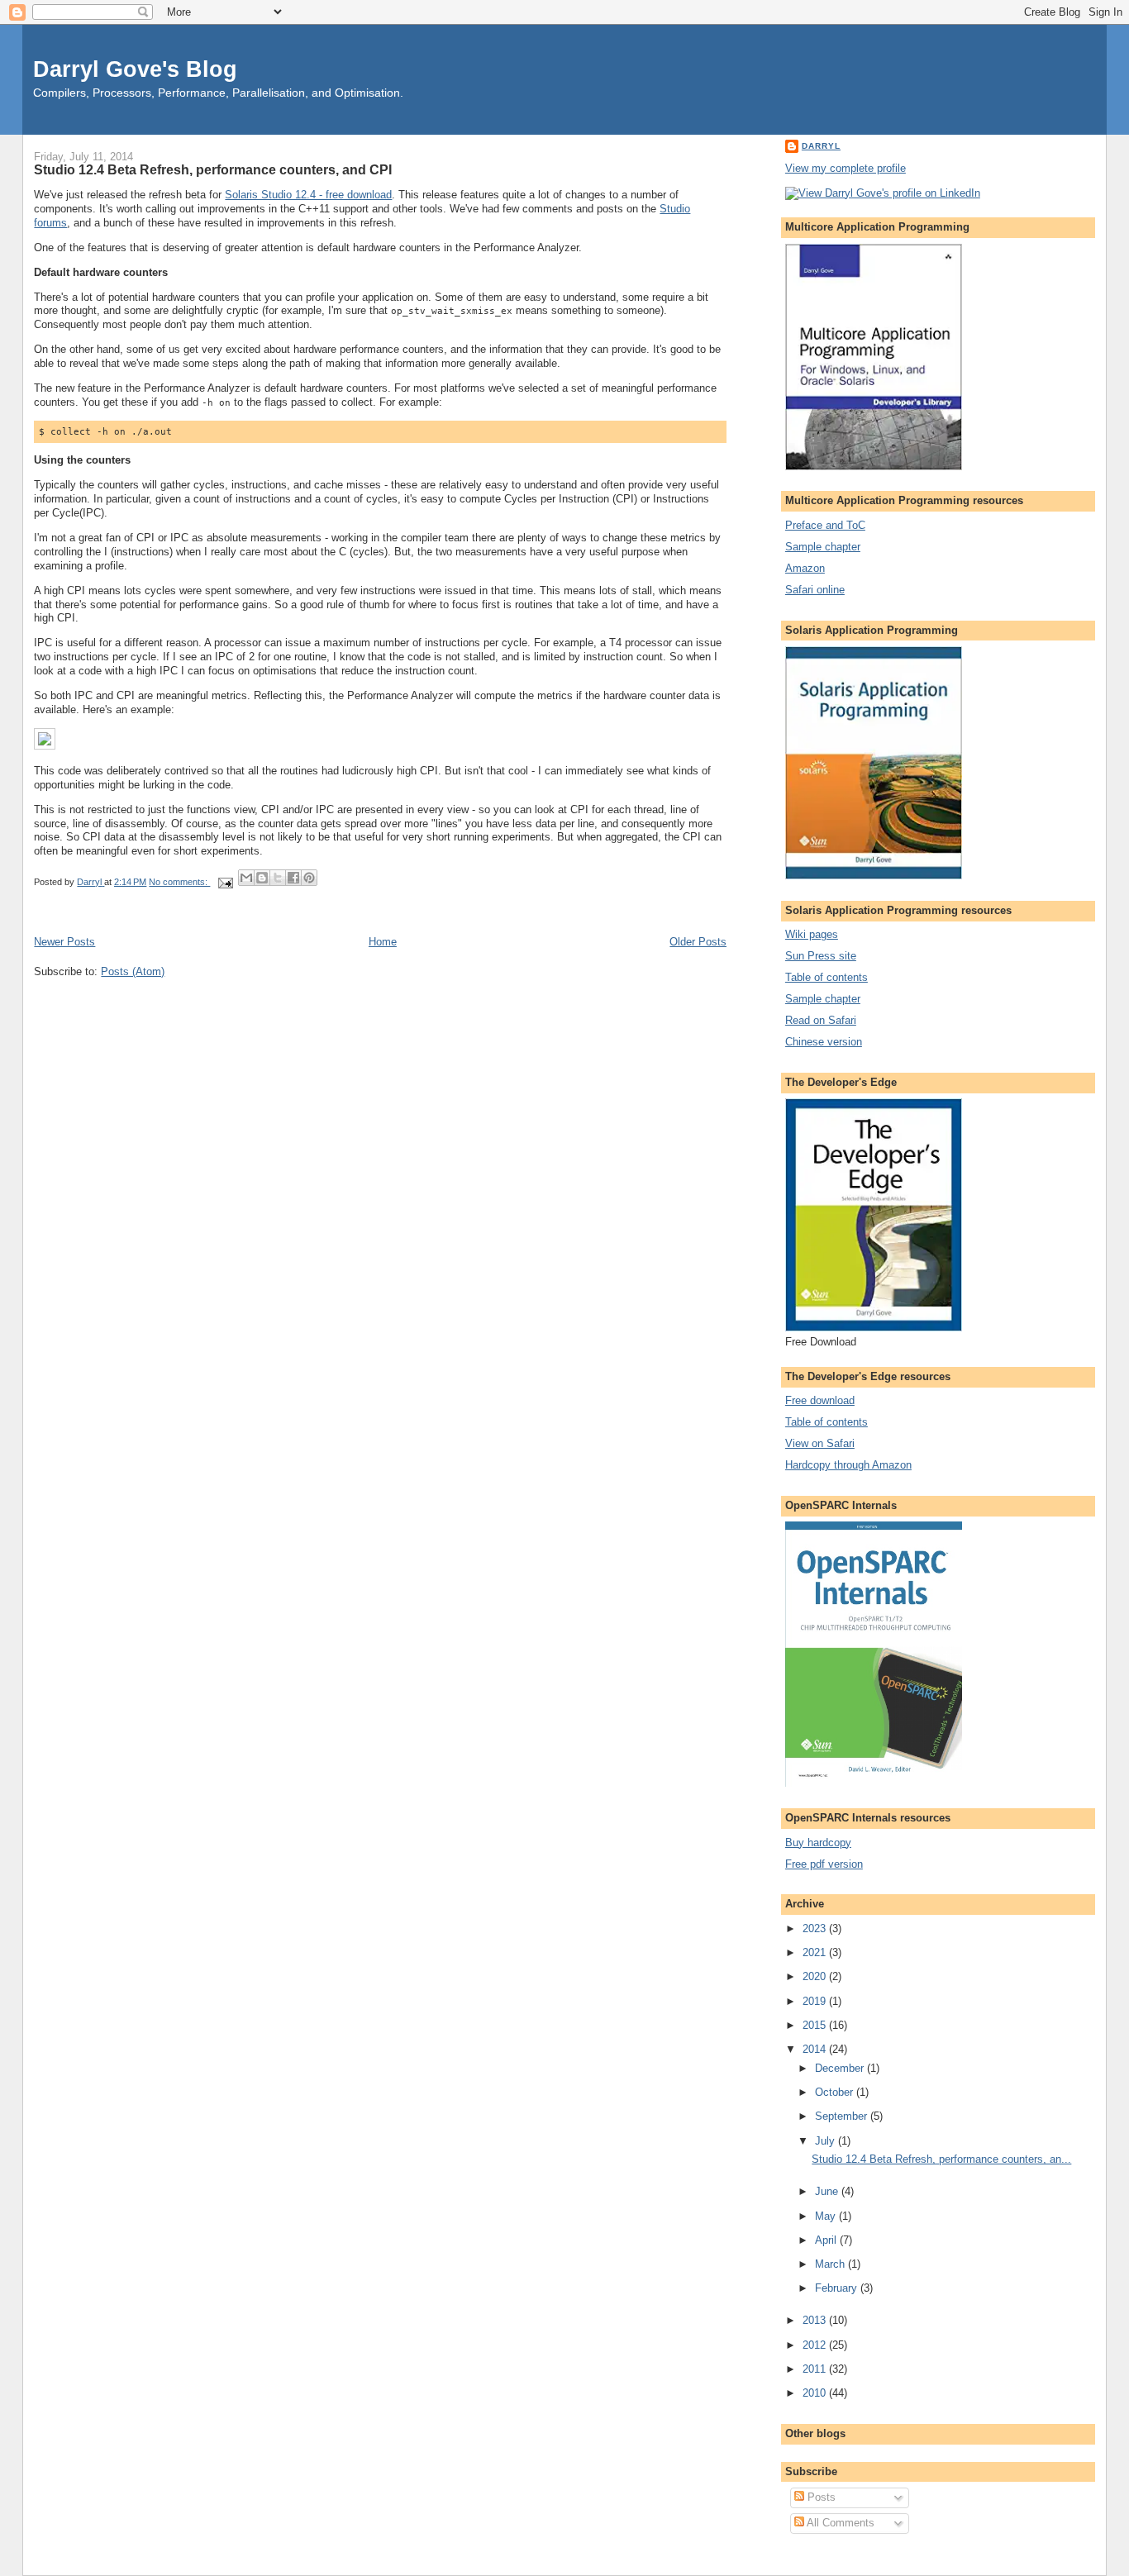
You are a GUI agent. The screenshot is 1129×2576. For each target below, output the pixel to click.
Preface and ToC (825, 525)
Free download (820, 1400)
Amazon (805, 568)
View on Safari (820, 1443)
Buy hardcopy (818, 1843)
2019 (816, 2001)
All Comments (839, 2523)
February (838, 2288)
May (827, 2216)
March (831, 2264)
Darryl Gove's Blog (135, 69)
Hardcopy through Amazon (848, 1465)
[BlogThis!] (262, 878)
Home (383, 942)
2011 (816, 2369)
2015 (816, 2025)
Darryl (821, 146)
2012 (816, 2345)
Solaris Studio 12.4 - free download (308, 195)
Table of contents (827, 977)
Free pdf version (824, 1864)
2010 (816, 2393)
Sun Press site (821, 956)
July (827, 2141)
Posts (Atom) (133, 971)
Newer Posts (64, 942)
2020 (816, 1976)
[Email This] (246, 878)
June (828, 2191)
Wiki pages (812, 934)
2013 (816, 2320)
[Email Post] (224, 882)
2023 (816, 1928)
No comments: (179, 882)
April (827, 2240)
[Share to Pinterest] (309, 878)
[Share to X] (278, 878)
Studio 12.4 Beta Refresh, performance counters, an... (941, 2159)
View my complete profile (846, 168)
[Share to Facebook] (293, 878)
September (843, 2116)
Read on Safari (821, 1020)
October (836, 2092)
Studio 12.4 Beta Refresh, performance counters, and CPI (213, 169)
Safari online (815, 590)
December (841, 2068)
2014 (816, 2049)
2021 (816, 1952)
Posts (820, 2497)
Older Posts (698, 942)
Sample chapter (823, 547)
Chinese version (824, 1042)
